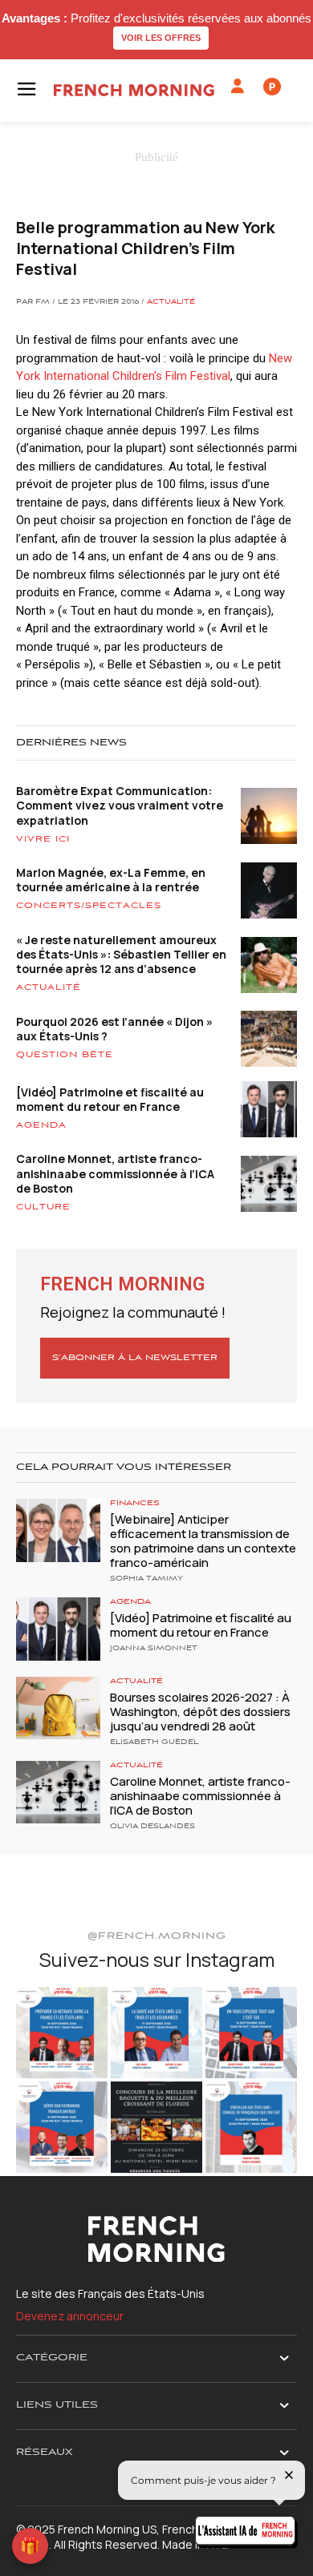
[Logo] (134, 90)
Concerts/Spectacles (89, 906)
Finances (135, 1503)
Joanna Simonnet (154, 1649)
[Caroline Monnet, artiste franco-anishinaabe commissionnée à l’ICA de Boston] (58, 1793)
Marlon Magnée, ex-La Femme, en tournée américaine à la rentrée (111, 880)
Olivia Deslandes (152, 1827)
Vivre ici (43, 839)
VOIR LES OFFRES (161, 38)
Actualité (171, 302)
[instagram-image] (62, 2033)
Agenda (41, 1125)
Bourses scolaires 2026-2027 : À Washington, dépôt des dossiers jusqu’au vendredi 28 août (200, 1712)
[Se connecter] (238, 87)
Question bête (65, 1055)
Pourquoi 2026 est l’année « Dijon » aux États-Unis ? (114, 1029)
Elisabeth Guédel (154, 1742)
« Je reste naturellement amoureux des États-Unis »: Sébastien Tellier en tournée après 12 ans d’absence (121, 954)
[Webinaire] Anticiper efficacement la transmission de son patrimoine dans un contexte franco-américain (203, 1541)
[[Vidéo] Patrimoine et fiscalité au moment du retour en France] (58, 1629)
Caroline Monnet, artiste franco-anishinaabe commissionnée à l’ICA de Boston (115, 1173)
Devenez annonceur (70, 2316)
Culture (43, 1207)
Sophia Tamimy (146, 1579)
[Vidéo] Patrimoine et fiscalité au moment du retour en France (110, 1099)
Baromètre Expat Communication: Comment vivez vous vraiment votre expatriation (120, 805)
